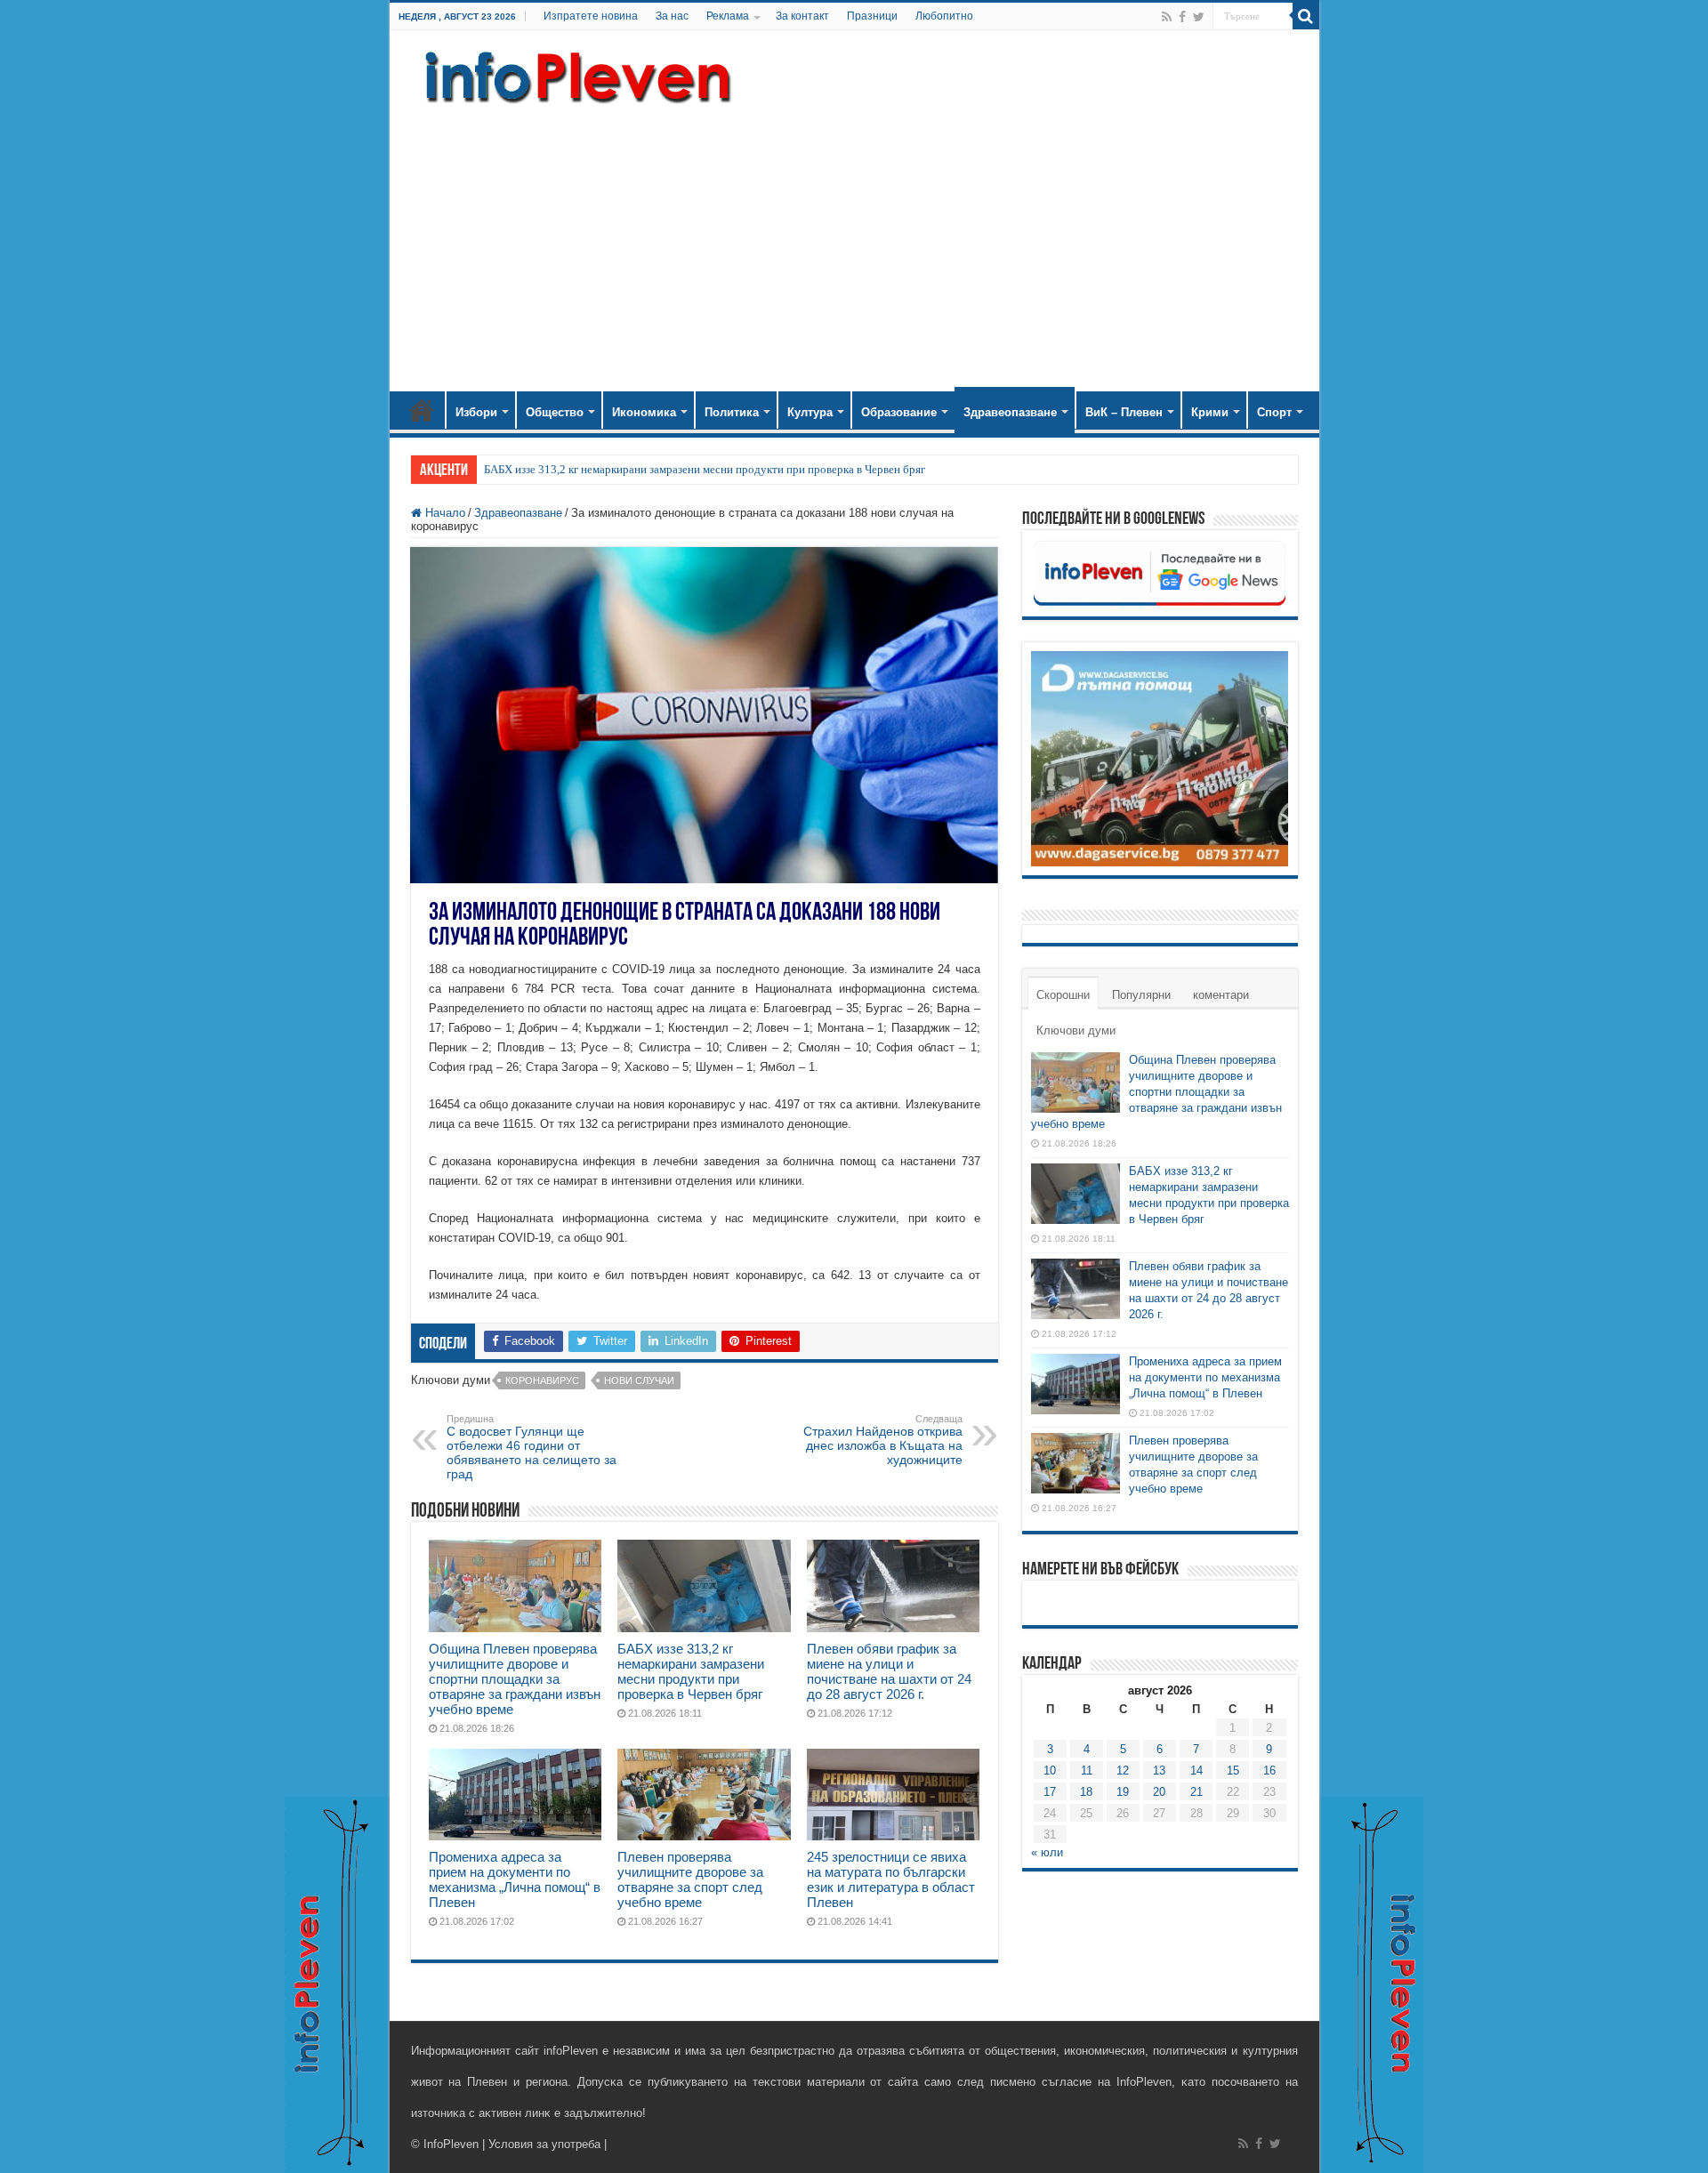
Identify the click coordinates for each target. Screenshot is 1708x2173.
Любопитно (944, 16)
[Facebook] (1182, 17)
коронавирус (542, 1380)
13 (1159, 1771)
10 (1050, 1771)
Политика (732, 412)
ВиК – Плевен (1124, 412)
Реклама (728, 16)
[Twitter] (1199, 17)
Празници (872, 16)
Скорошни (1063, 995)
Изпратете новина (591, 16)
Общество (555, 412)
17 (1050, 1792)
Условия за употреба (544, 2144)
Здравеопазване (1010, 412)
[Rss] (1167, 17)
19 (1123, 1792)
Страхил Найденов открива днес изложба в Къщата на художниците (883, 1440)
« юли (1047, 1852)
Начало (422, 410)
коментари (1221, 995)
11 (1087, 1771)
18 (1086, 1792)
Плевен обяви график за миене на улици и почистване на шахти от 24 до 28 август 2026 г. (889, 1671)
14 (1196, 1771)
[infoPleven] (574, 74)
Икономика (644, 412)
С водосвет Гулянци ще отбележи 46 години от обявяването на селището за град (532, 1447)
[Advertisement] (854, 240)
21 (1196, 1792)
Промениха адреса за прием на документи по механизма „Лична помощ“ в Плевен (515, 1879)
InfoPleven (451, 2144)
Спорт (1274, 412)
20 (1159, 1792)
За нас (672, 16)
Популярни (1141, 995)
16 (1269, 1771)
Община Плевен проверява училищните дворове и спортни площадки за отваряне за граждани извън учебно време (515, 1679)
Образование (899, 412)
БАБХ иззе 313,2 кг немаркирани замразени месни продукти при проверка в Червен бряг (705, 469)
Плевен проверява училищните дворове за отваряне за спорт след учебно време (690, 1879)
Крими (1210, 412)
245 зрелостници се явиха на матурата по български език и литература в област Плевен (891, 1879)
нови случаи (639, 1380)
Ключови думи (1076, 1030)
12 (1123, 1771)
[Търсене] (1306, 16)
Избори (476, 412)
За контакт (802, 16)
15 (1233, 1771)
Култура (810, 412)
